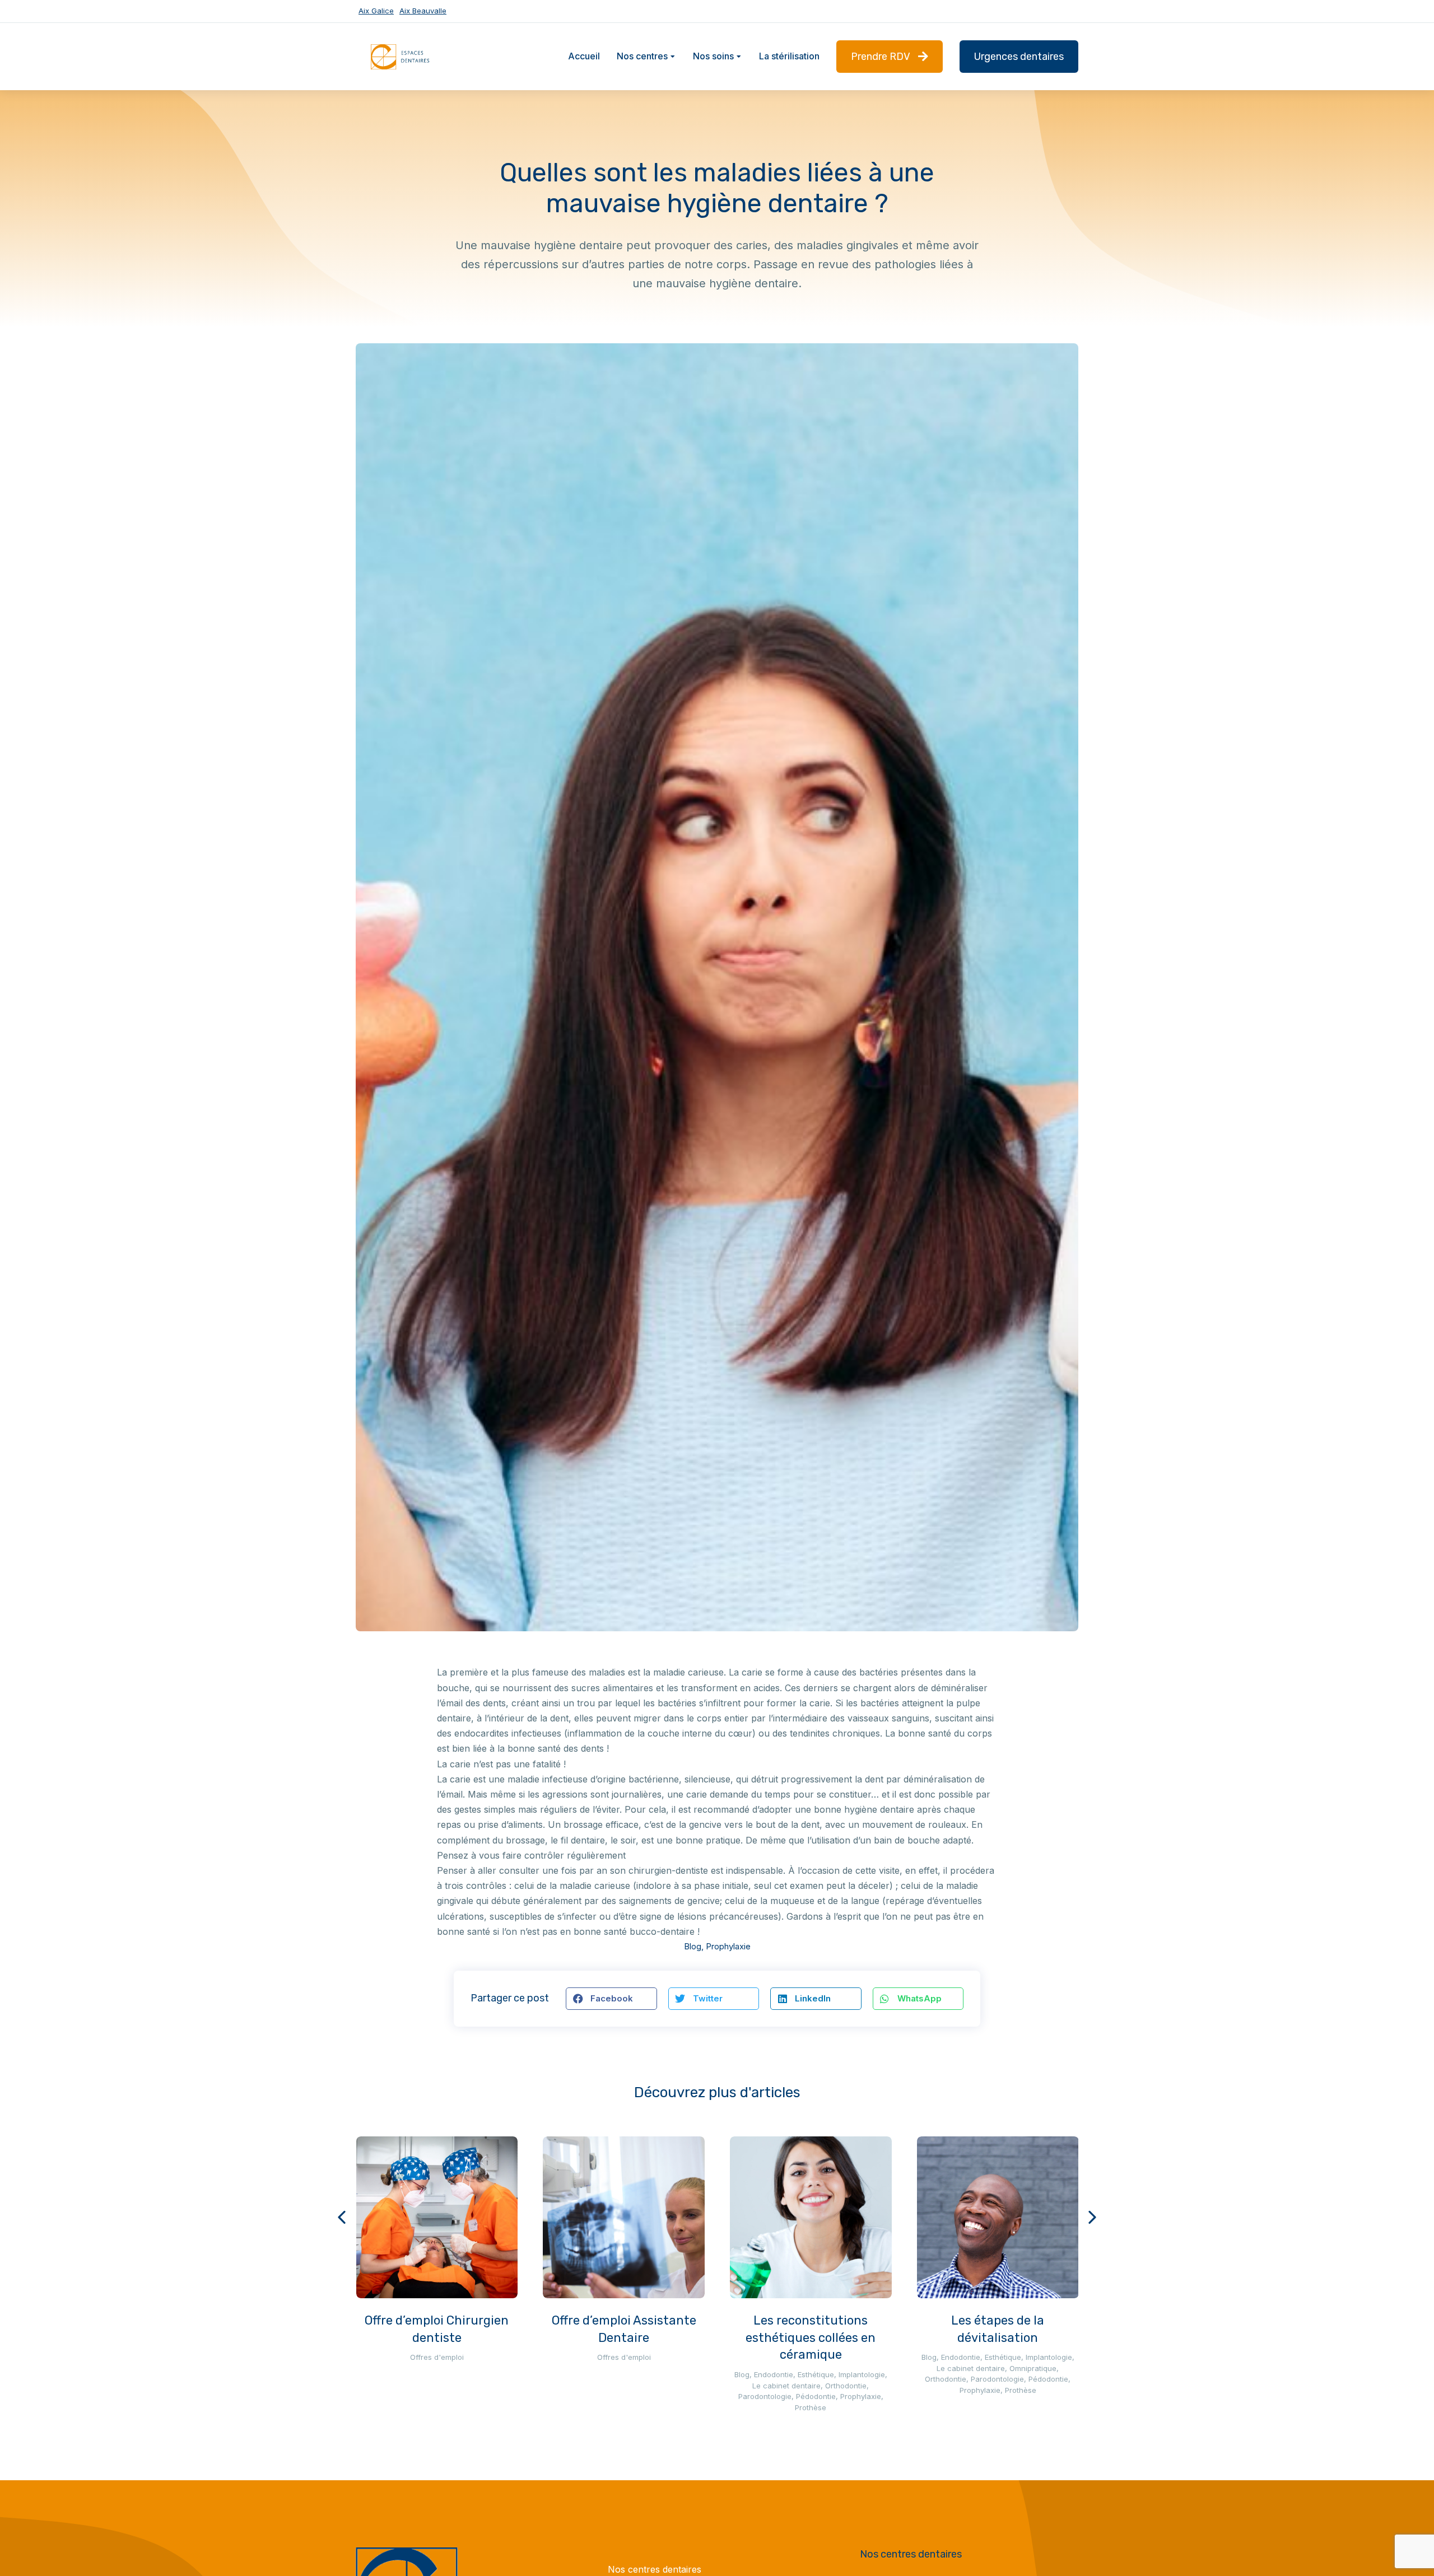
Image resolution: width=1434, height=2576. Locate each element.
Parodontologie (765, 2396)
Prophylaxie (728, 1946)
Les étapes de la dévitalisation (998, 2329)
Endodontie (774, 2374)
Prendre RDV (881, 57)
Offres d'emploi (437, 2357)
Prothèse (811, 2407)
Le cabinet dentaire (786, 2386)
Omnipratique (1033, 2368)
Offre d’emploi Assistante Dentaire (624, 2329)
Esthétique (816, 2374)
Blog (693, 1946)
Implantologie (862, 2374)
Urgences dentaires (1019, 57)
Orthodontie (846, 2386)
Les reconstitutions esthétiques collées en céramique (811, 2338)
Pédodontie (816, 2396)
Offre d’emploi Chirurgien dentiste (437, 2329)
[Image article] (437, 2217)
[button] (611, 1999)
